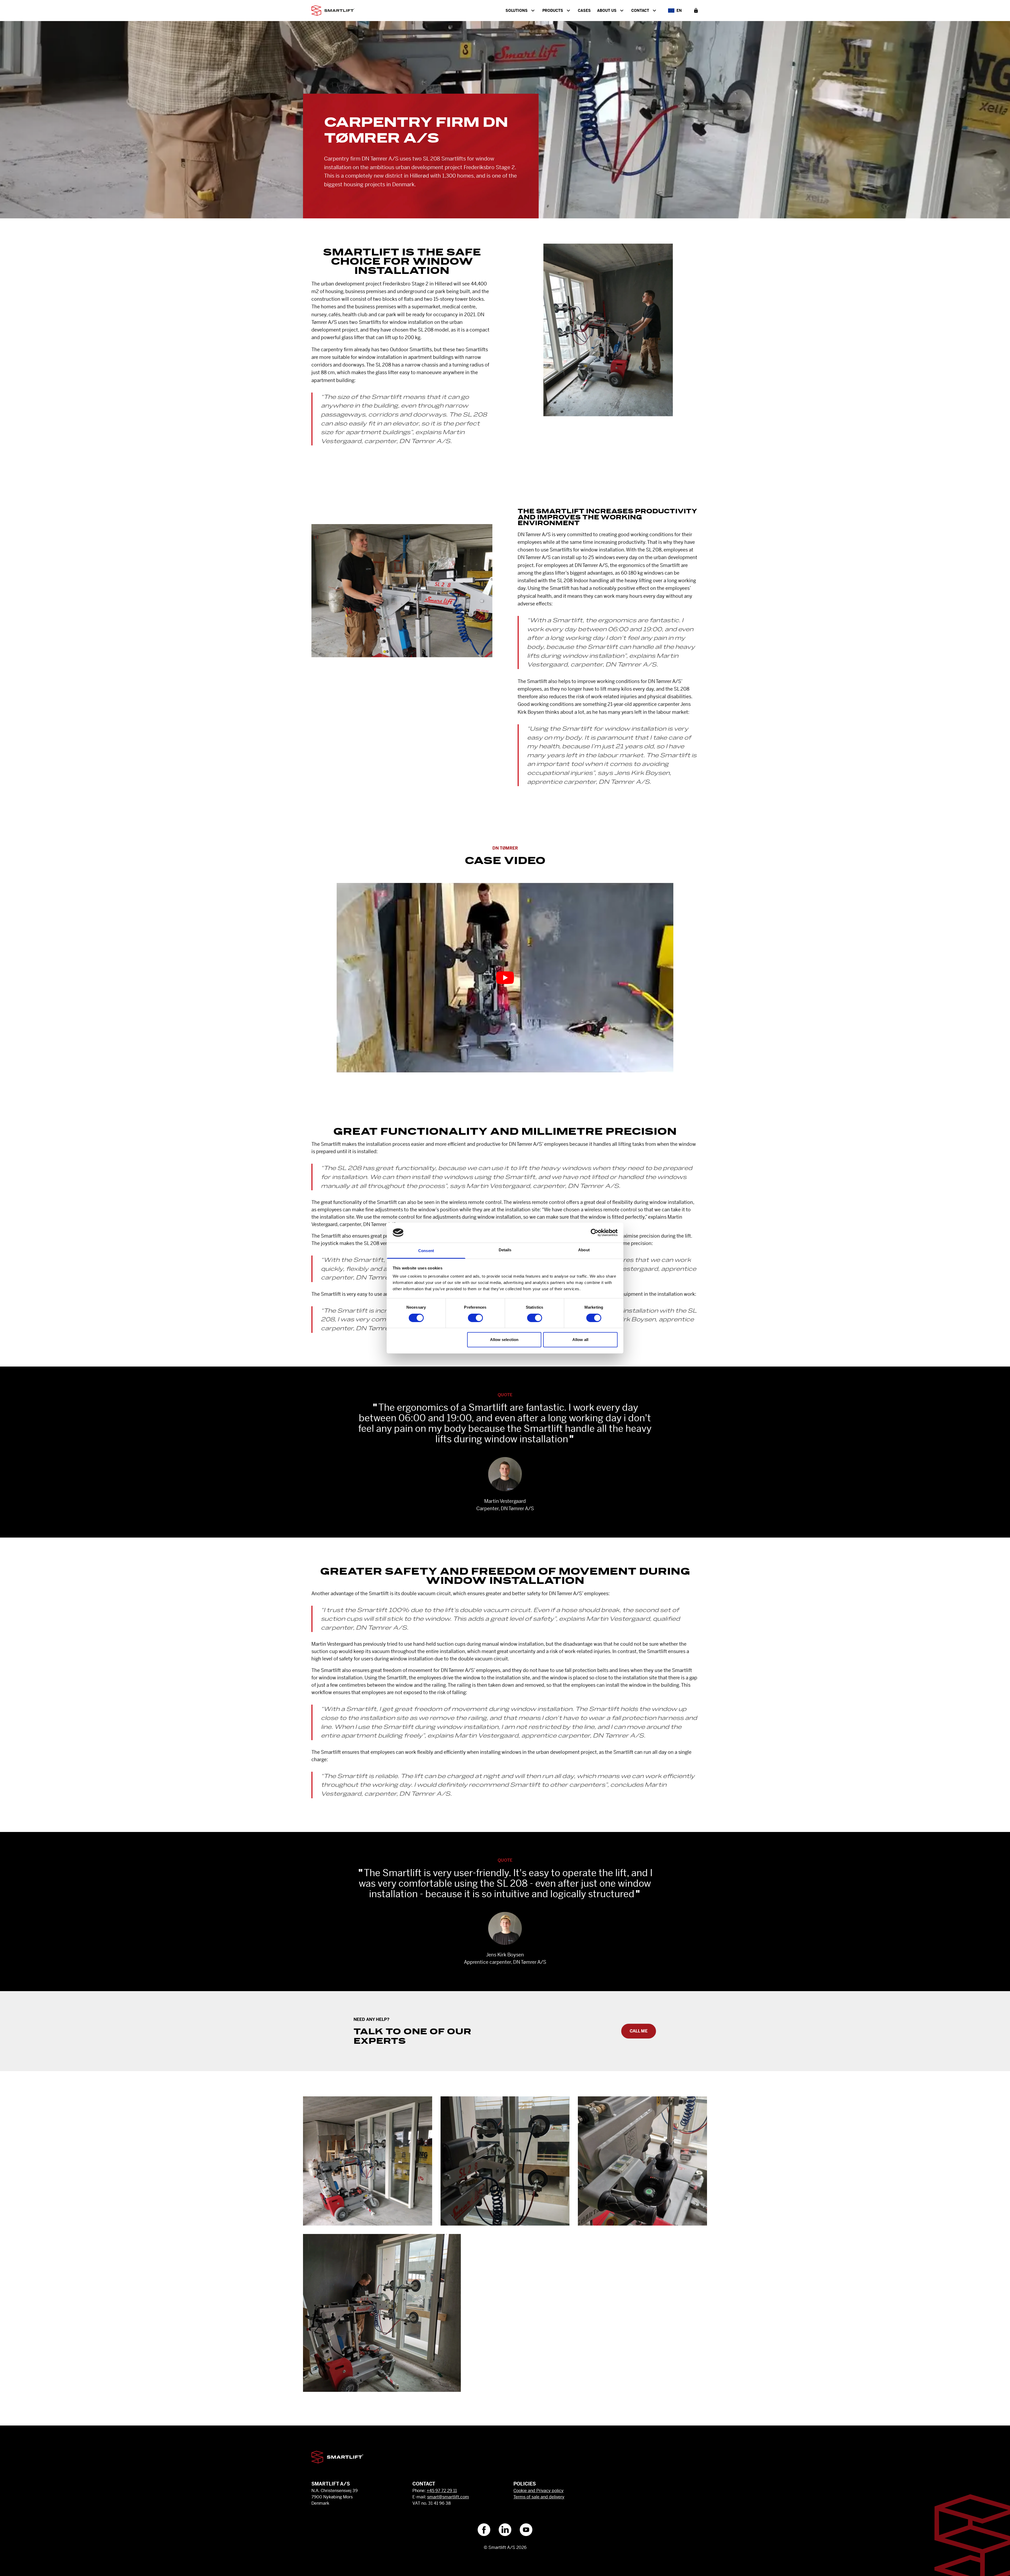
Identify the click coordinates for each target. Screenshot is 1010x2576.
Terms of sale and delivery (539, 2497)
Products (553, 11)
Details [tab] (505, 1250)
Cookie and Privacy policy (539, 2491)
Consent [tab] (426, 1251)
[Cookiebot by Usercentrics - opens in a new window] (595, 1233)
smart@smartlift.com (448, 2497)
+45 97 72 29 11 (442, 2491)
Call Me (639, 2031)
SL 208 (426, 330)
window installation (411, 322)
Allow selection (504, 1340)
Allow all (580, 1340)
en (679, 11)
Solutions (517, 11)
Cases (584, 11)
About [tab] (584, 1250)
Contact (640, 11)
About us (607, 11)
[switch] (475, 1318)
